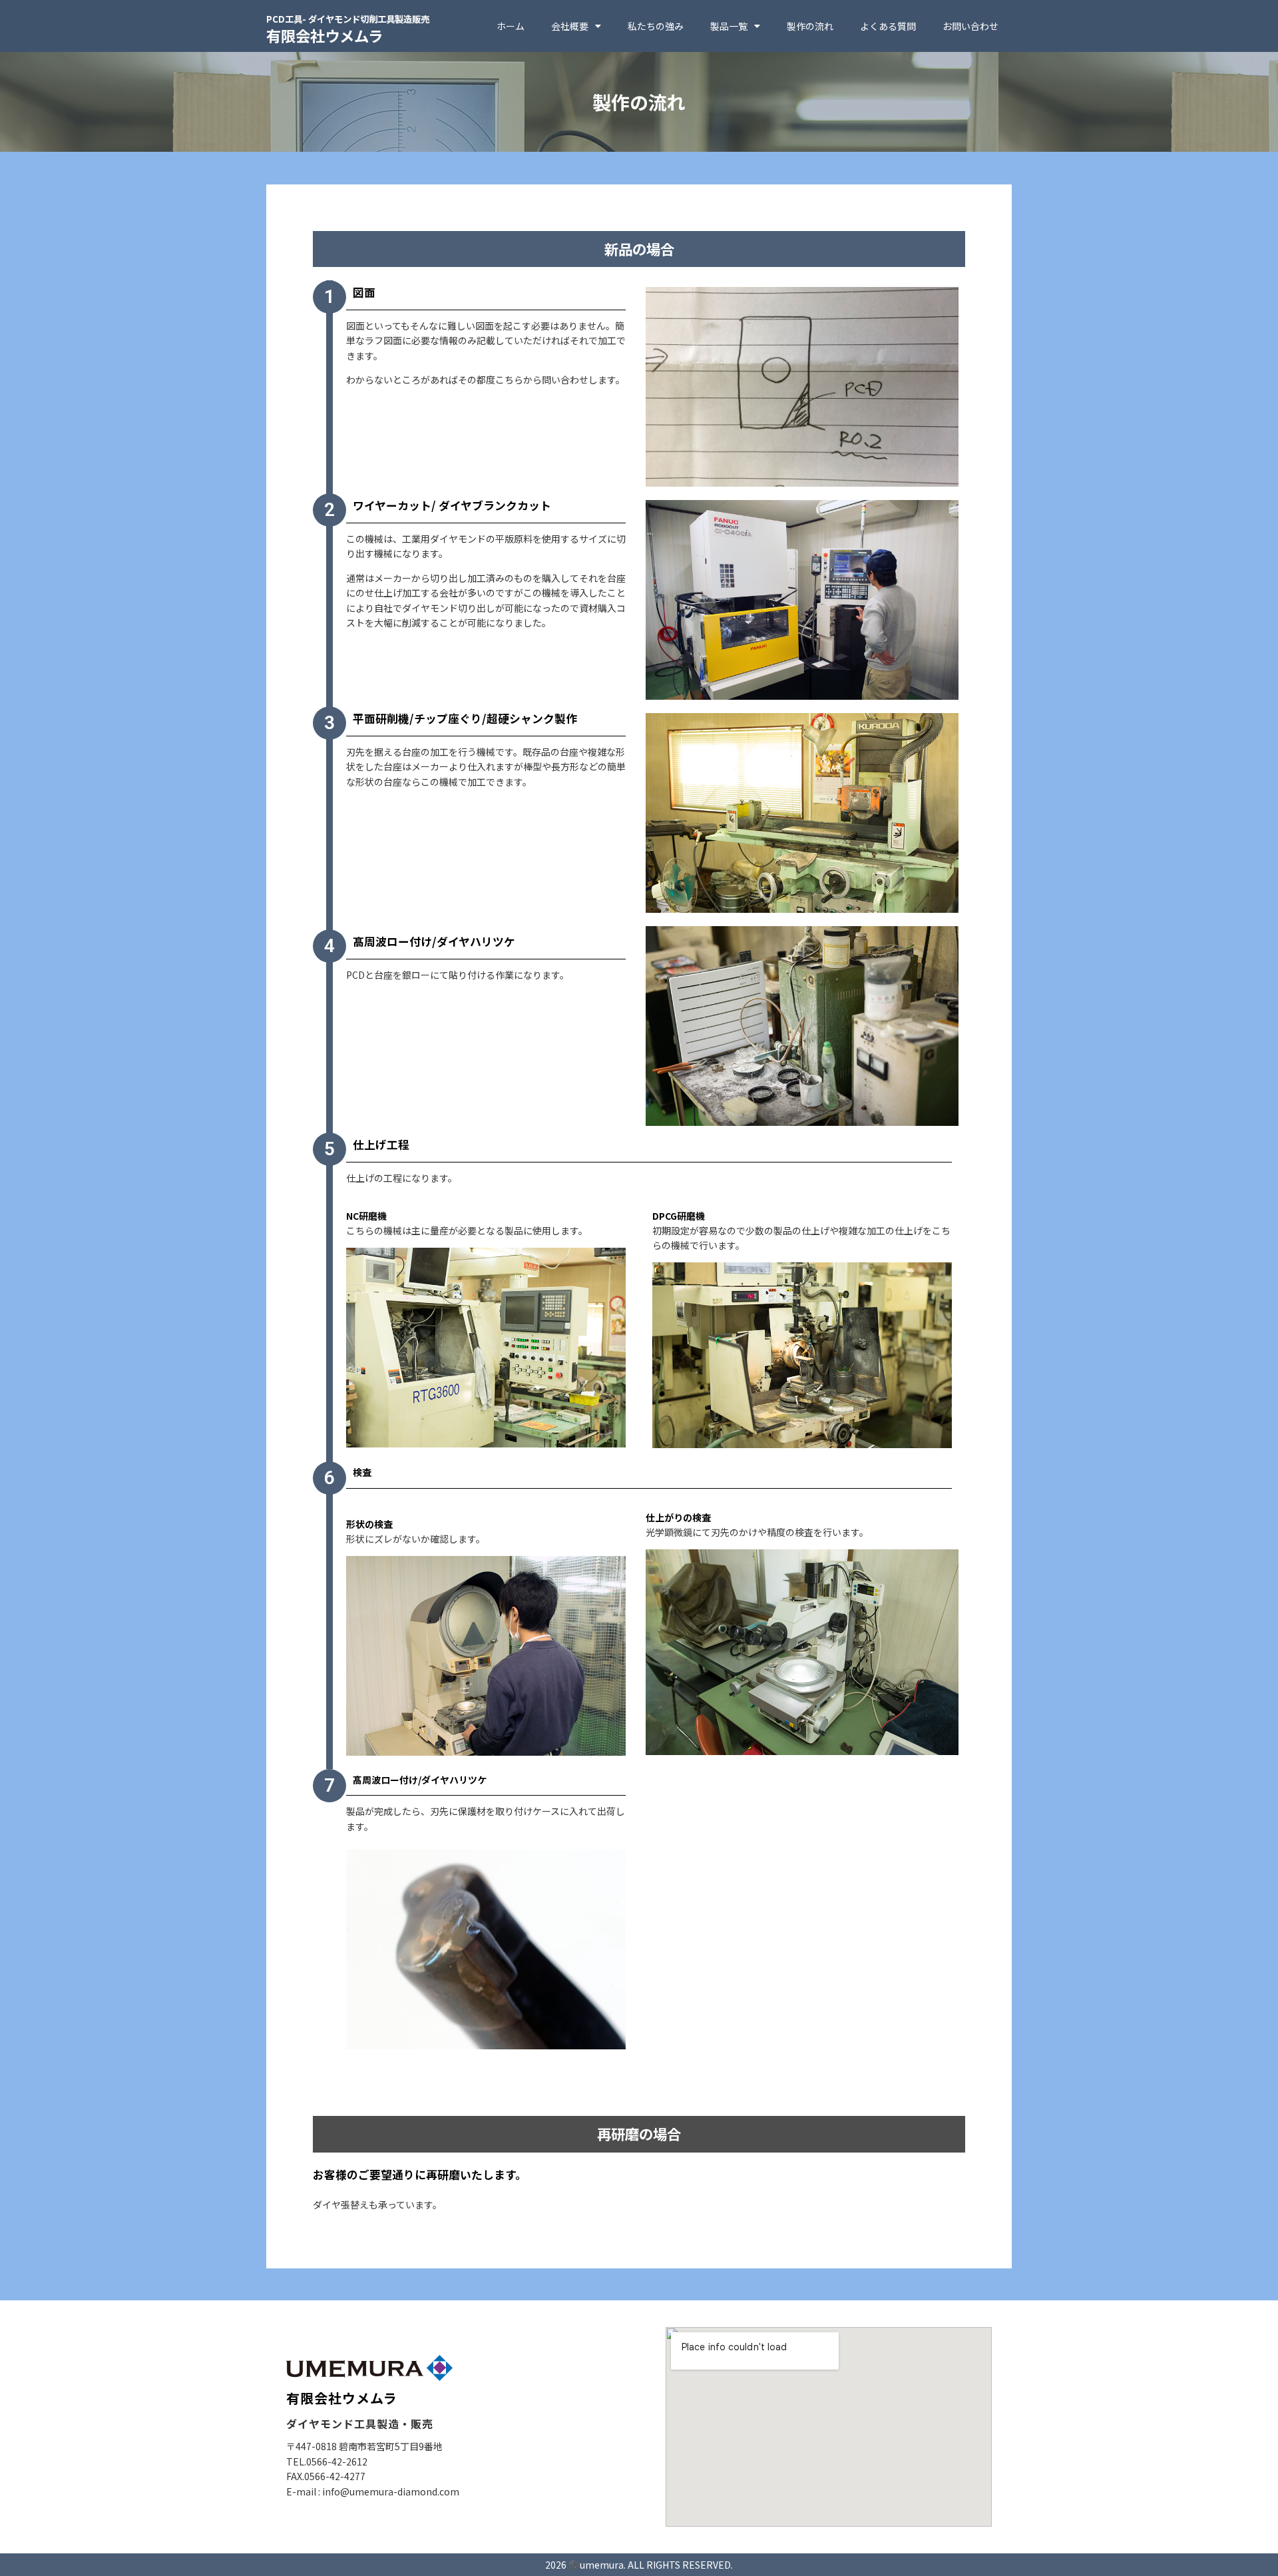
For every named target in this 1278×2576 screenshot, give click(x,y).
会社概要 (570, 26)
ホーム (511, 26)
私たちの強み (656, 26)
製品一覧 (729, 26)
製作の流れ (810, 26)
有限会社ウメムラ (348, 29)
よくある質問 (888, 26)
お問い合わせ (970, 26)
